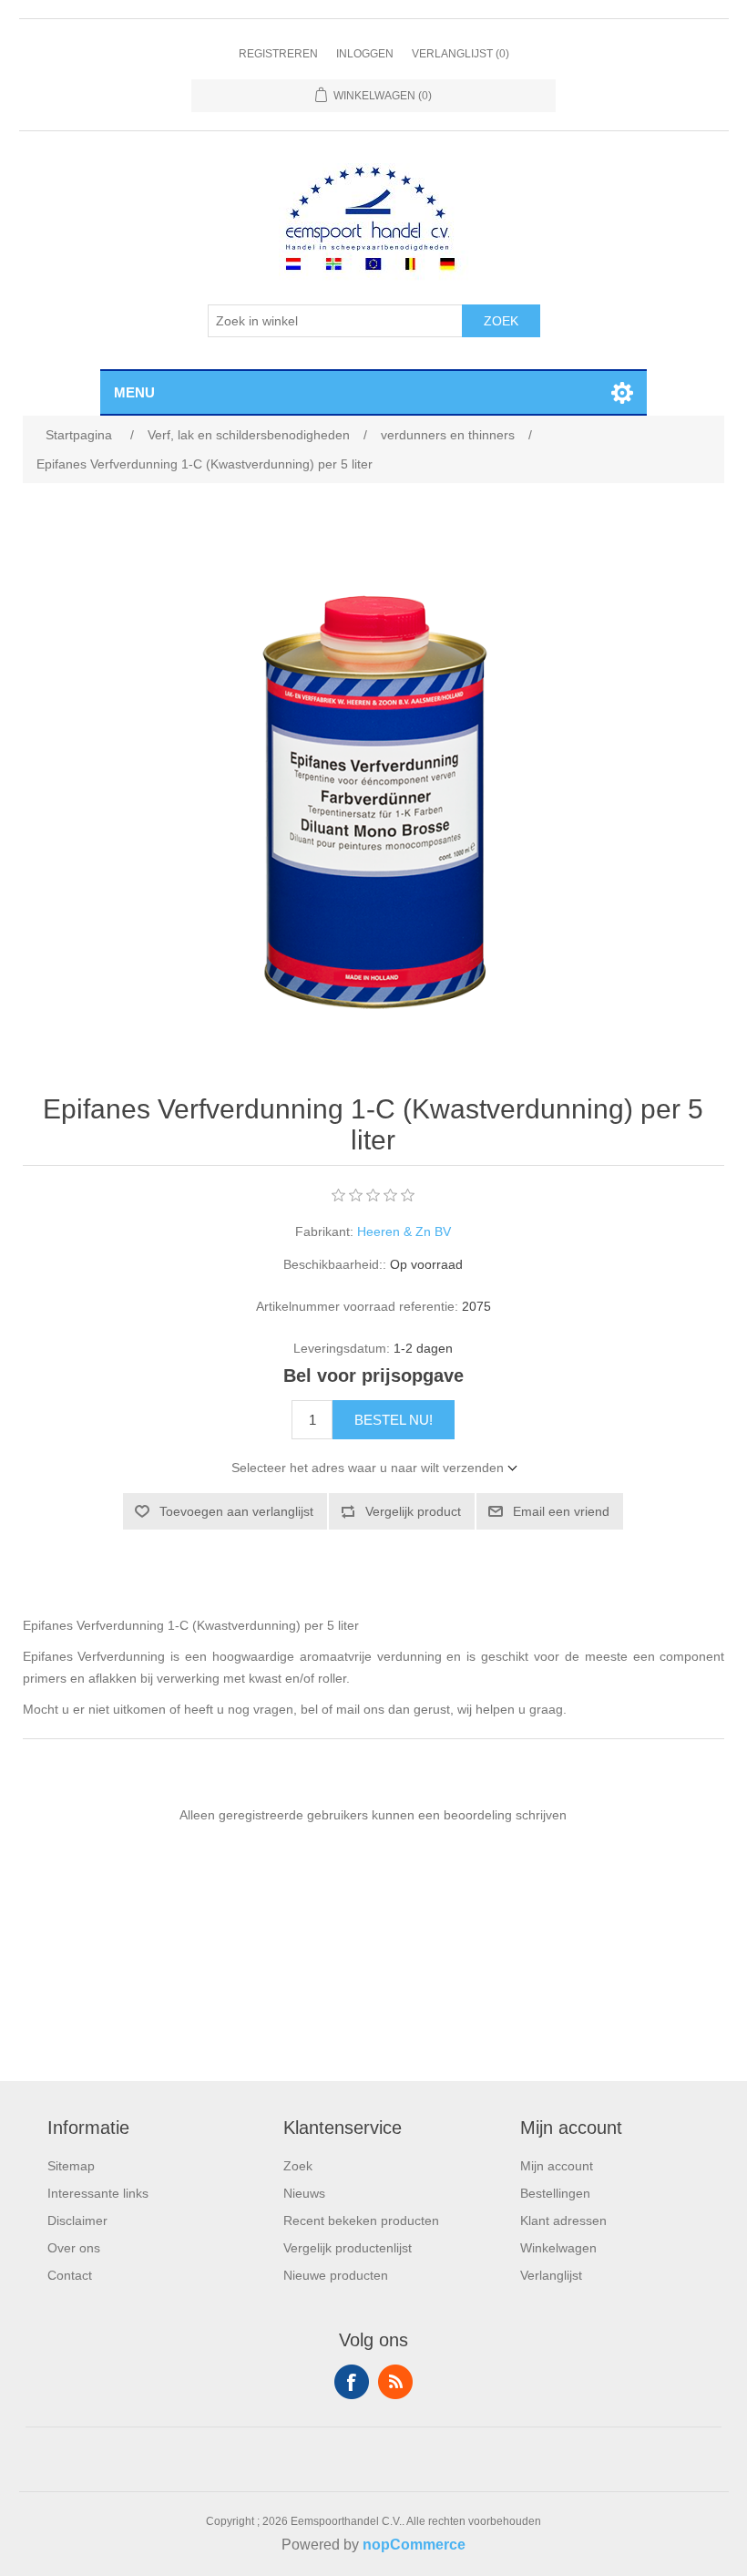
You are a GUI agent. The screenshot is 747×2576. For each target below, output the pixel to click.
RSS (395, 2382)
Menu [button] (134, 392)
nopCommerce (414, 2545)
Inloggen (365, 54)
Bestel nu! (394, 1420)
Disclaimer (77, 2221)
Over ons (74, 2248)
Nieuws (304, 2193)
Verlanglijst (551, 2275)
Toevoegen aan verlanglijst (236, 1511)
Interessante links (98, 2193)
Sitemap (71, 2166)
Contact (70, 2275)
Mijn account (557, 2166)
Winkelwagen (558, 2248)
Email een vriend (561, 1511)
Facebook (352, 2382)
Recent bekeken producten (361, 2221)
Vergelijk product (413, 1511)
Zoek (501, 321)
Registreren (278, 54)
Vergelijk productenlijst (348, 2248)
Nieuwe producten (336, 2275)
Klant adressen (563, 2221)
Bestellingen (555, 2193)
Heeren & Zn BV (404, 1231)
